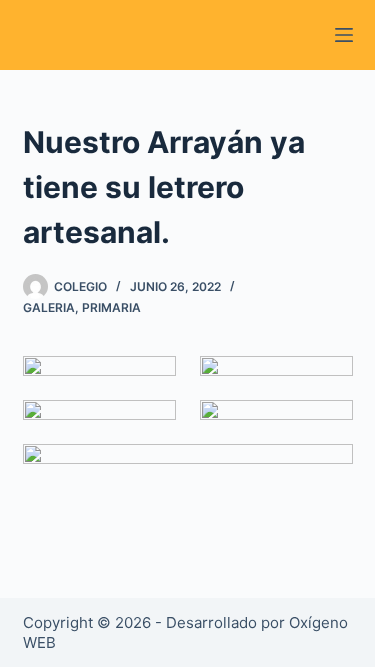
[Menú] (344, 35)
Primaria (111, 307)
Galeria (49, 307)
